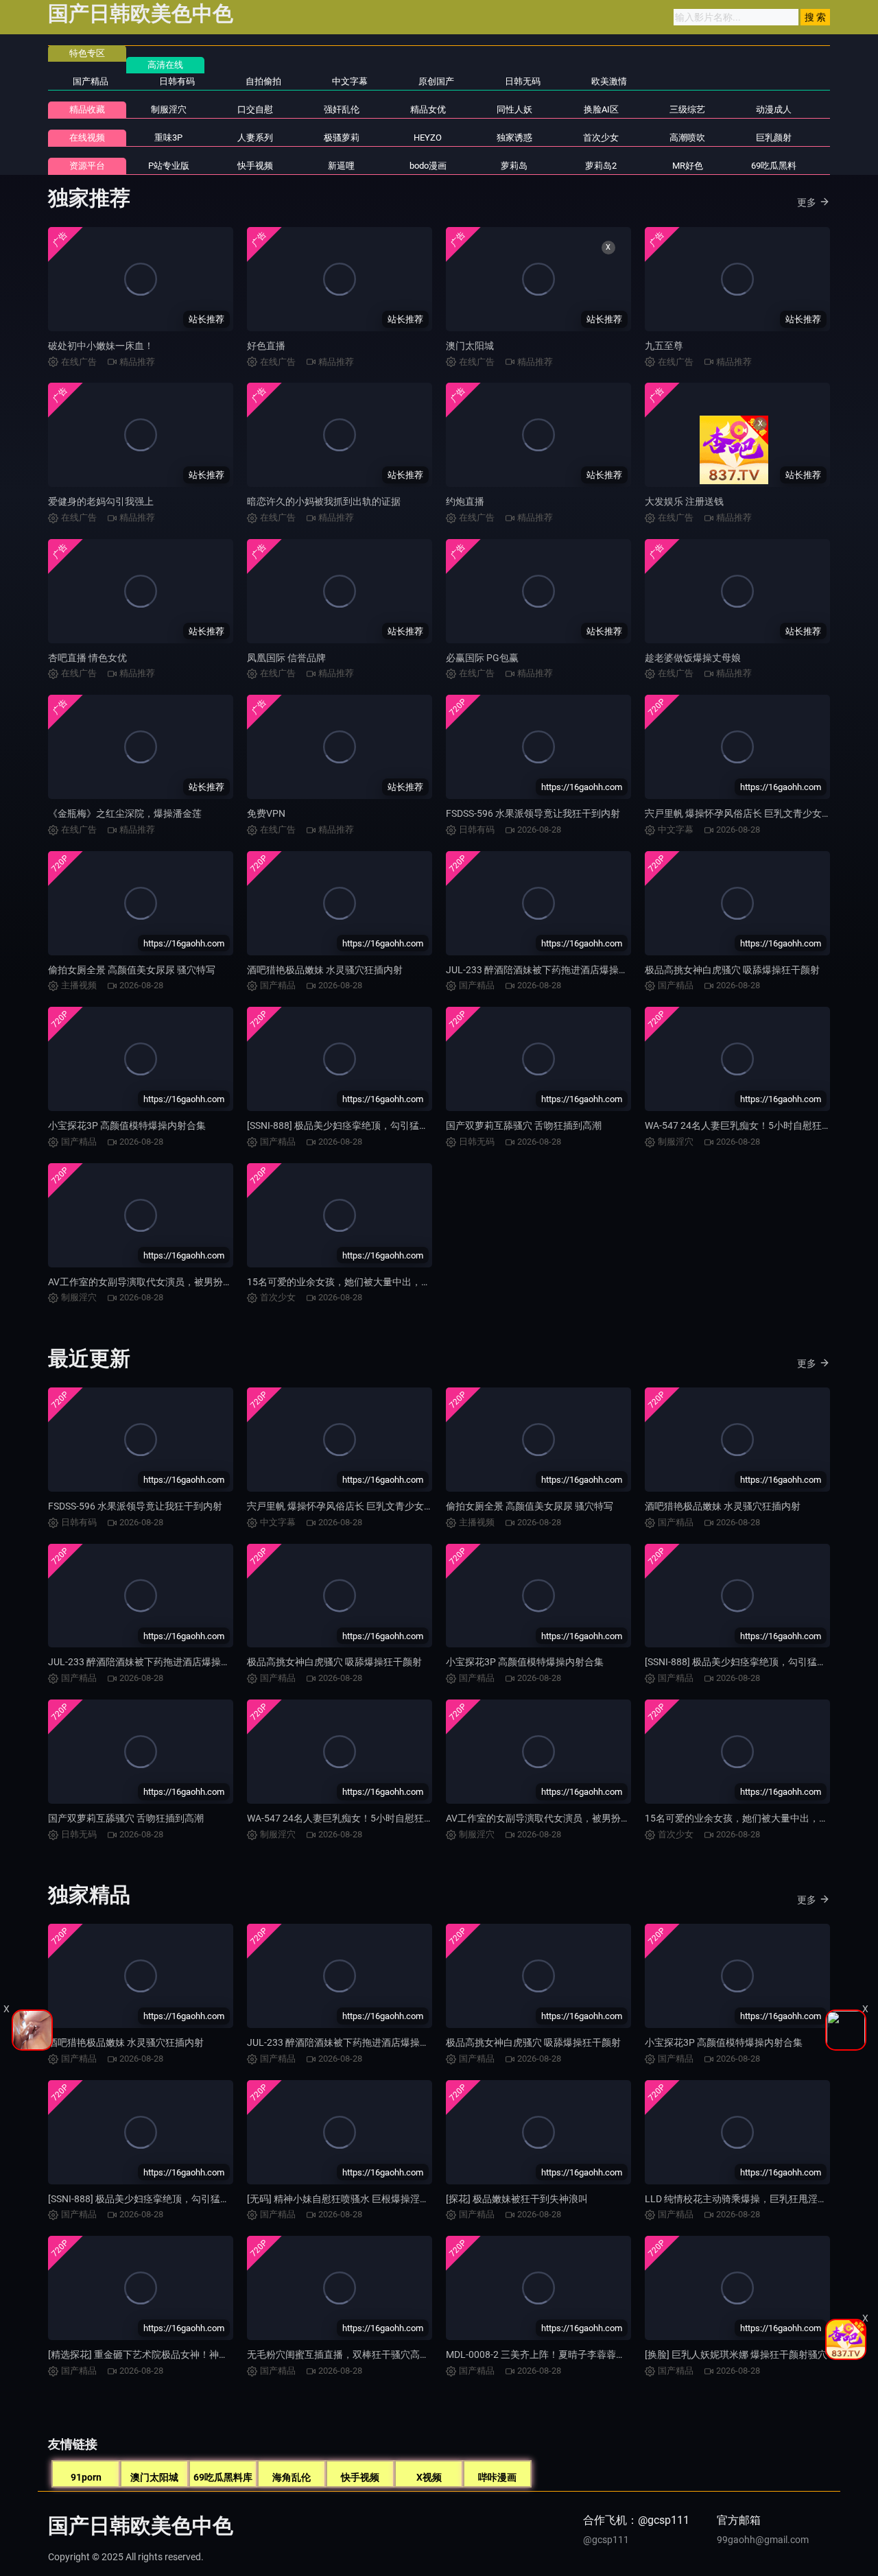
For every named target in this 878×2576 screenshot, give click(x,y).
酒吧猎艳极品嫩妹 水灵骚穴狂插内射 (325, 970)
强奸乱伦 (342, 109)
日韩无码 (523, 81)
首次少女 (601, 138)
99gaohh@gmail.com (763, 2540)
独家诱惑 (514, 138)
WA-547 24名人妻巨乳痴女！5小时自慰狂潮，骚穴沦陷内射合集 (383, 1818)
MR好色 (688, 166)
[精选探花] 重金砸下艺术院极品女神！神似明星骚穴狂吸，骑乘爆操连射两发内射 (220, 2354)
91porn (86, 2477)
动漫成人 (774, 109)
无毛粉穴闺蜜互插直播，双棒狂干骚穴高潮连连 (348, 2354)
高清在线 (165, 65)
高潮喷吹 (687, 138)
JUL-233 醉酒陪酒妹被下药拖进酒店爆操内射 (542, 970)
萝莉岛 (514, 166)
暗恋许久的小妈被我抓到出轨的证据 (324, 501)
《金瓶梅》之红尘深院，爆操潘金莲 (125, 813)
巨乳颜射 (774, 138)
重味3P (168, 138)
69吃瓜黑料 (774, 166)
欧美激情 (609, 81)
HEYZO (428, 138)
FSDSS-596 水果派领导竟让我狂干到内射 (533, 813)
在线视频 (87, 138)
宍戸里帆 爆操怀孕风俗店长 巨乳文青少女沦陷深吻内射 (364, 1506)
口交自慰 (255, 109)
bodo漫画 (428, 166)
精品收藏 (87, 109)
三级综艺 (687, 109)
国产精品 (91, 81)
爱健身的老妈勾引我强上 (101, 501)
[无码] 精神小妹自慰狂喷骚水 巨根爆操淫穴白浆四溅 (357, 2199)
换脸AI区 (601, 109)
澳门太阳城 (470, 346)
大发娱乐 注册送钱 (684, 501)
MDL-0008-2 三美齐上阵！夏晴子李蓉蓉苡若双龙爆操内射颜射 (579, 2354)
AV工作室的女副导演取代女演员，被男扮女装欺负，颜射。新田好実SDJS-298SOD (223, 1282)
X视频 (429, 2477)
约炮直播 (465, 501)
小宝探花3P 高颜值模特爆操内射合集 (127, 1125)
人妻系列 (255, 138)
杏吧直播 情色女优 (87, 658)
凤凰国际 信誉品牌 (286, 658)
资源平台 (87, 166)
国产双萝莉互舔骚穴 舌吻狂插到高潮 (524, 1125)
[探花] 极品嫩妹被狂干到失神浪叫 (517, 2199)
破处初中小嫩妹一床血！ (101, 346)
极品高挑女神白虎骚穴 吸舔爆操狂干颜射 (732, 970)
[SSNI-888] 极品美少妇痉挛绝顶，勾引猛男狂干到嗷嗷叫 (367, 1125)
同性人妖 (514, 109)
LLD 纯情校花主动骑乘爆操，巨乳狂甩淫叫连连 (746, 2199)
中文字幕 (350, 81)
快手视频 (360, 2477)
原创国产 (436, 81)
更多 (807, 202)
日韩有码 (177, 81)
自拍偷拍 (263, 81)
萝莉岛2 (601, 166)
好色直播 (266, 346)
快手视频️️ (255, 166)
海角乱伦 (292, 2477)
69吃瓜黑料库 (223, 2477)
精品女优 (428, 109)
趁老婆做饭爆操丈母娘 (693, 658)
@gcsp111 (606, 2540)
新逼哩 (341, 166)
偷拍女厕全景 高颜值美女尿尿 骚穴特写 (132, 970)
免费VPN (266, 813)
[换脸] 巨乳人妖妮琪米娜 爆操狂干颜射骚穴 (736, 2354)
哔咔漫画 (497, 2477)
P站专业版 (169, 166)
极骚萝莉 (342, 138)
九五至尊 (664, 346)
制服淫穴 (169, 109)
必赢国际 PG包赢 (482, 658)
